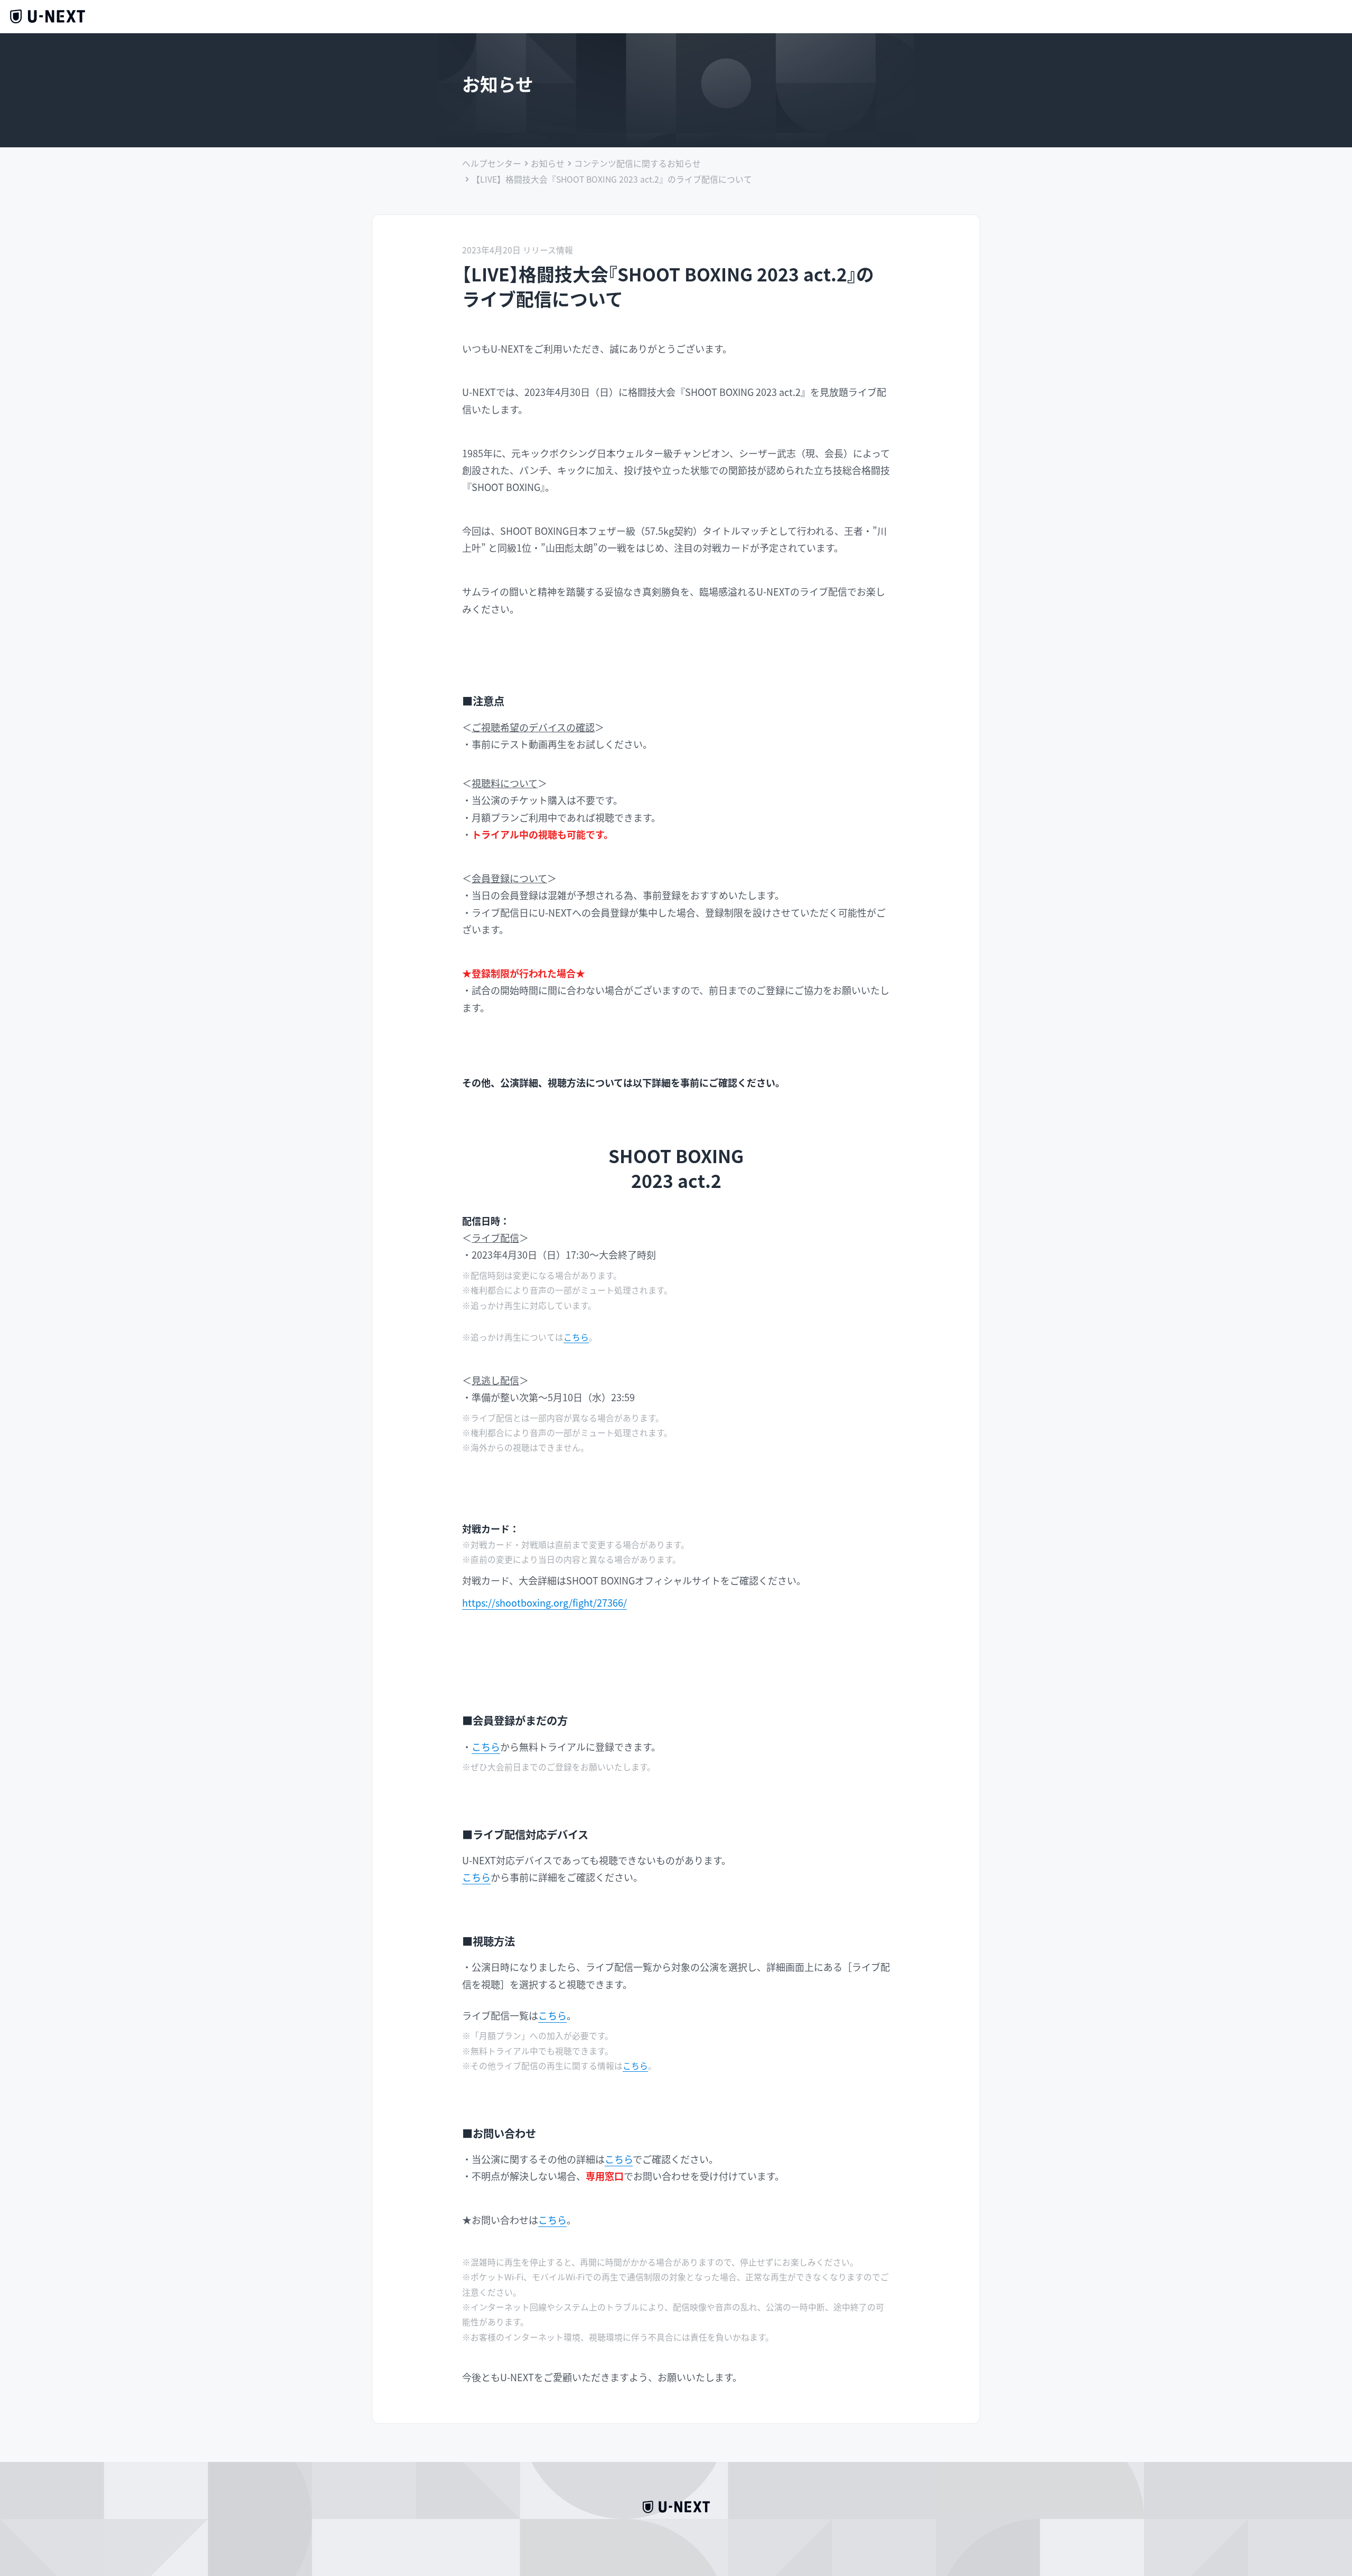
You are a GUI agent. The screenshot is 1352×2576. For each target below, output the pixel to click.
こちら (576, 1337)
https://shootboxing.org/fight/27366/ (544, 1602)
